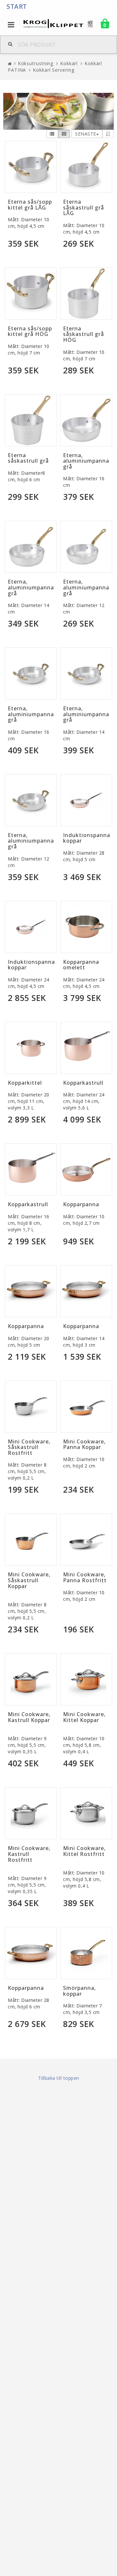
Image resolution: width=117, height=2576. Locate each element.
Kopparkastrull (83, 1083)
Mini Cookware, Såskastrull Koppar (29, 1580)
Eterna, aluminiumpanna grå (86, 461)
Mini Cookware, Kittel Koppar (84, 1717)
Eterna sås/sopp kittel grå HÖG (30, 331)
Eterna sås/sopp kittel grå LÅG (30, 205)
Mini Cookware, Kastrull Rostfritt (29, 1854)
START (17, 7)
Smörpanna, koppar (79, 1991)
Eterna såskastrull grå (28, 458)
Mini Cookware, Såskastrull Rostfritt (29, 1447)
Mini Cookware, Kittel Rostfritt (84, 1851)
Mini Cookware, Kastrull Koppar (29, 1717)
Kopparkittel (25, 1083)
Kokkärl (69, 63)
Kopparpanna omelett (81, 965)
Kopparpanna (81, 1204)
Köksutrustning (36, 63)
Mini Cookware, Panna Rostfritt (85, 1577)
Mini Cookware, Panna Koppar (84, 1444)
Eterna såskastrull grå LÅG (84, 207)
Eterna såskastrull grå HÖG (84, 334)
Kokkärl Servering (53, 70)
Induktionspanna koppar (87, 838)
